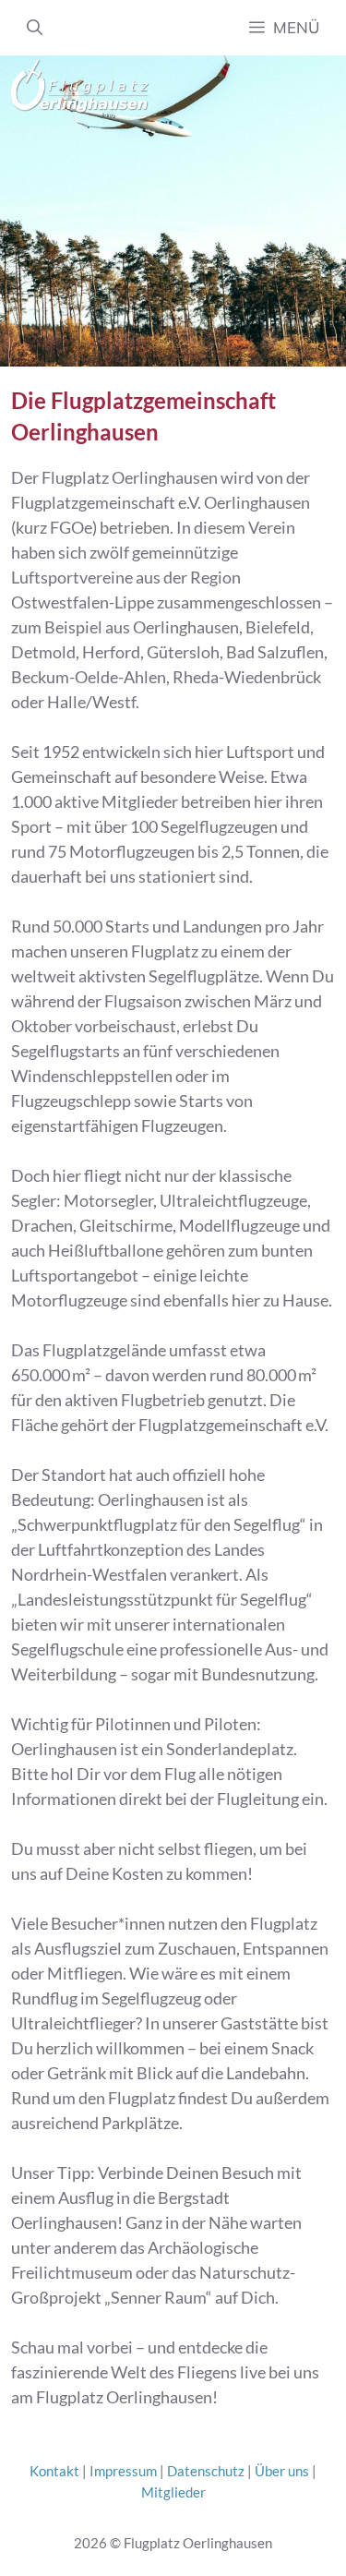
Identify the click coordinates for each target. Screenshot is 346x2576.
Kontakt (54, 2471)
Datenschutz (206, 2471)
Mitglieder (173, 2492)
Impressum (123, 2471)
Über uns (282, 2471)
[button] (35, 28)
